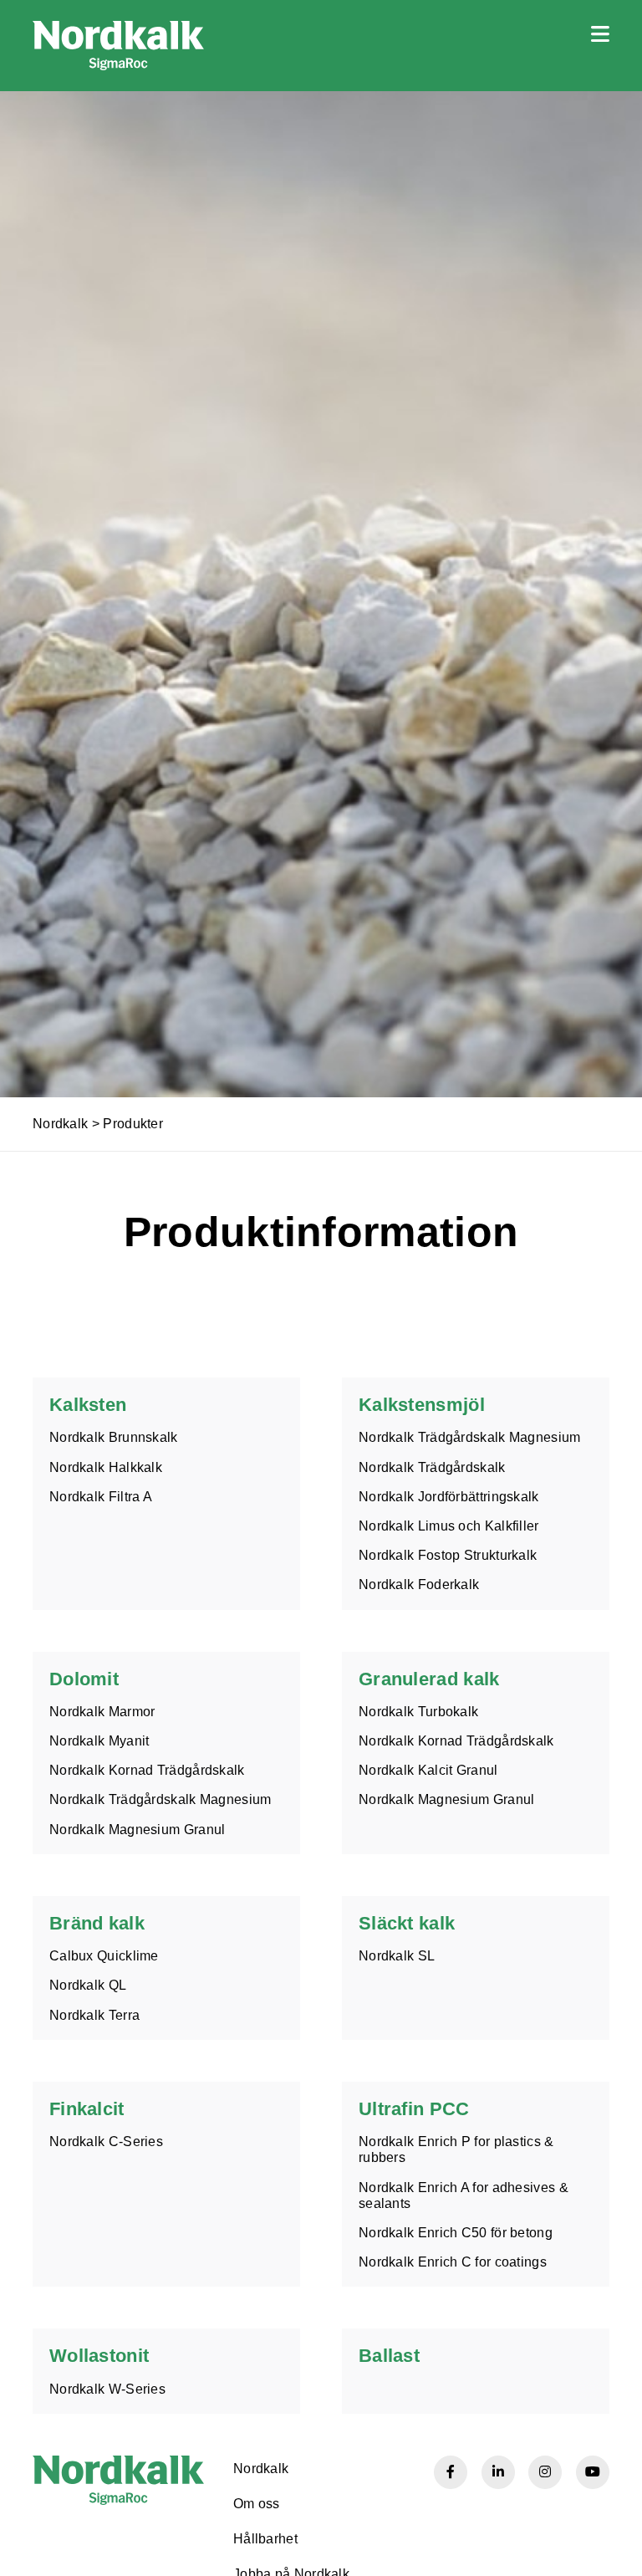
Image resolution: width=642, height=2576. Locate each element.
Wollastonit (99, 2356)
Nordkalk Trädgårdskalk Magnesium (470, 1437)
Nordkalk (60, 1124)
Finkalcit (87, 2109)
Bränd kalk (97, 1923)
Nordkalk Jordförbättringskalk (449, 1497)
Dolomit (84, 1679)
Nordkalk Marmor (102, 1712)
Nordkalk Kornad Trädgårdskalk (147, 1770)
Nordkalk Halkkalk (106, 1467)
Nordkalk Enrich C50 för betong (456, 2233)
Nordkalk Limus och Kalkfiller (449, 1526)
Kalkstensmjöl (422, 1405)
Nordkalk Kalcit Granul (428, 1770)
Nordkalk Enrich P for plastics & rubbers (456, 2149)
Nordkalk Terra (94, 2015)
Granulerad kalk (429, 1679)
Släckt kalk (407, 1923)
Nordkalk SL (397, 1956)
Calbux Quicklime (104, 1956)
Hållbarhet (265, 2539)
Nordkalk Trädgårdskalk (432, 1467)
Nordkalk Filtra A (101, 1497)
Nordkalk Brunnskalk (114, 1437)
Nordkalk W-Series (107, 2389)
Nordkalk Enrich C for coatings (453, 2262)
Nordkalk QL (88, 1985)
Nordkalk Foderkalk (419, 1584)
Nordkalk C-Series (106, 2142)
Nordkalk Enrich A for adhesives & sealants (464, 2195)
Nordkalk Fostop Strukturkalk (448, 1555)
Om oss (257, 2504)
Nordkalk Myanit (99, 1741)
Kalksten (88, 1405)
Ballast (389, 2356)
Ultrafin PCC (414, 2109)
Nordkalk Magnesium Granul (138, 1830)
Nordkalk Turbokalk (418, 1712)
